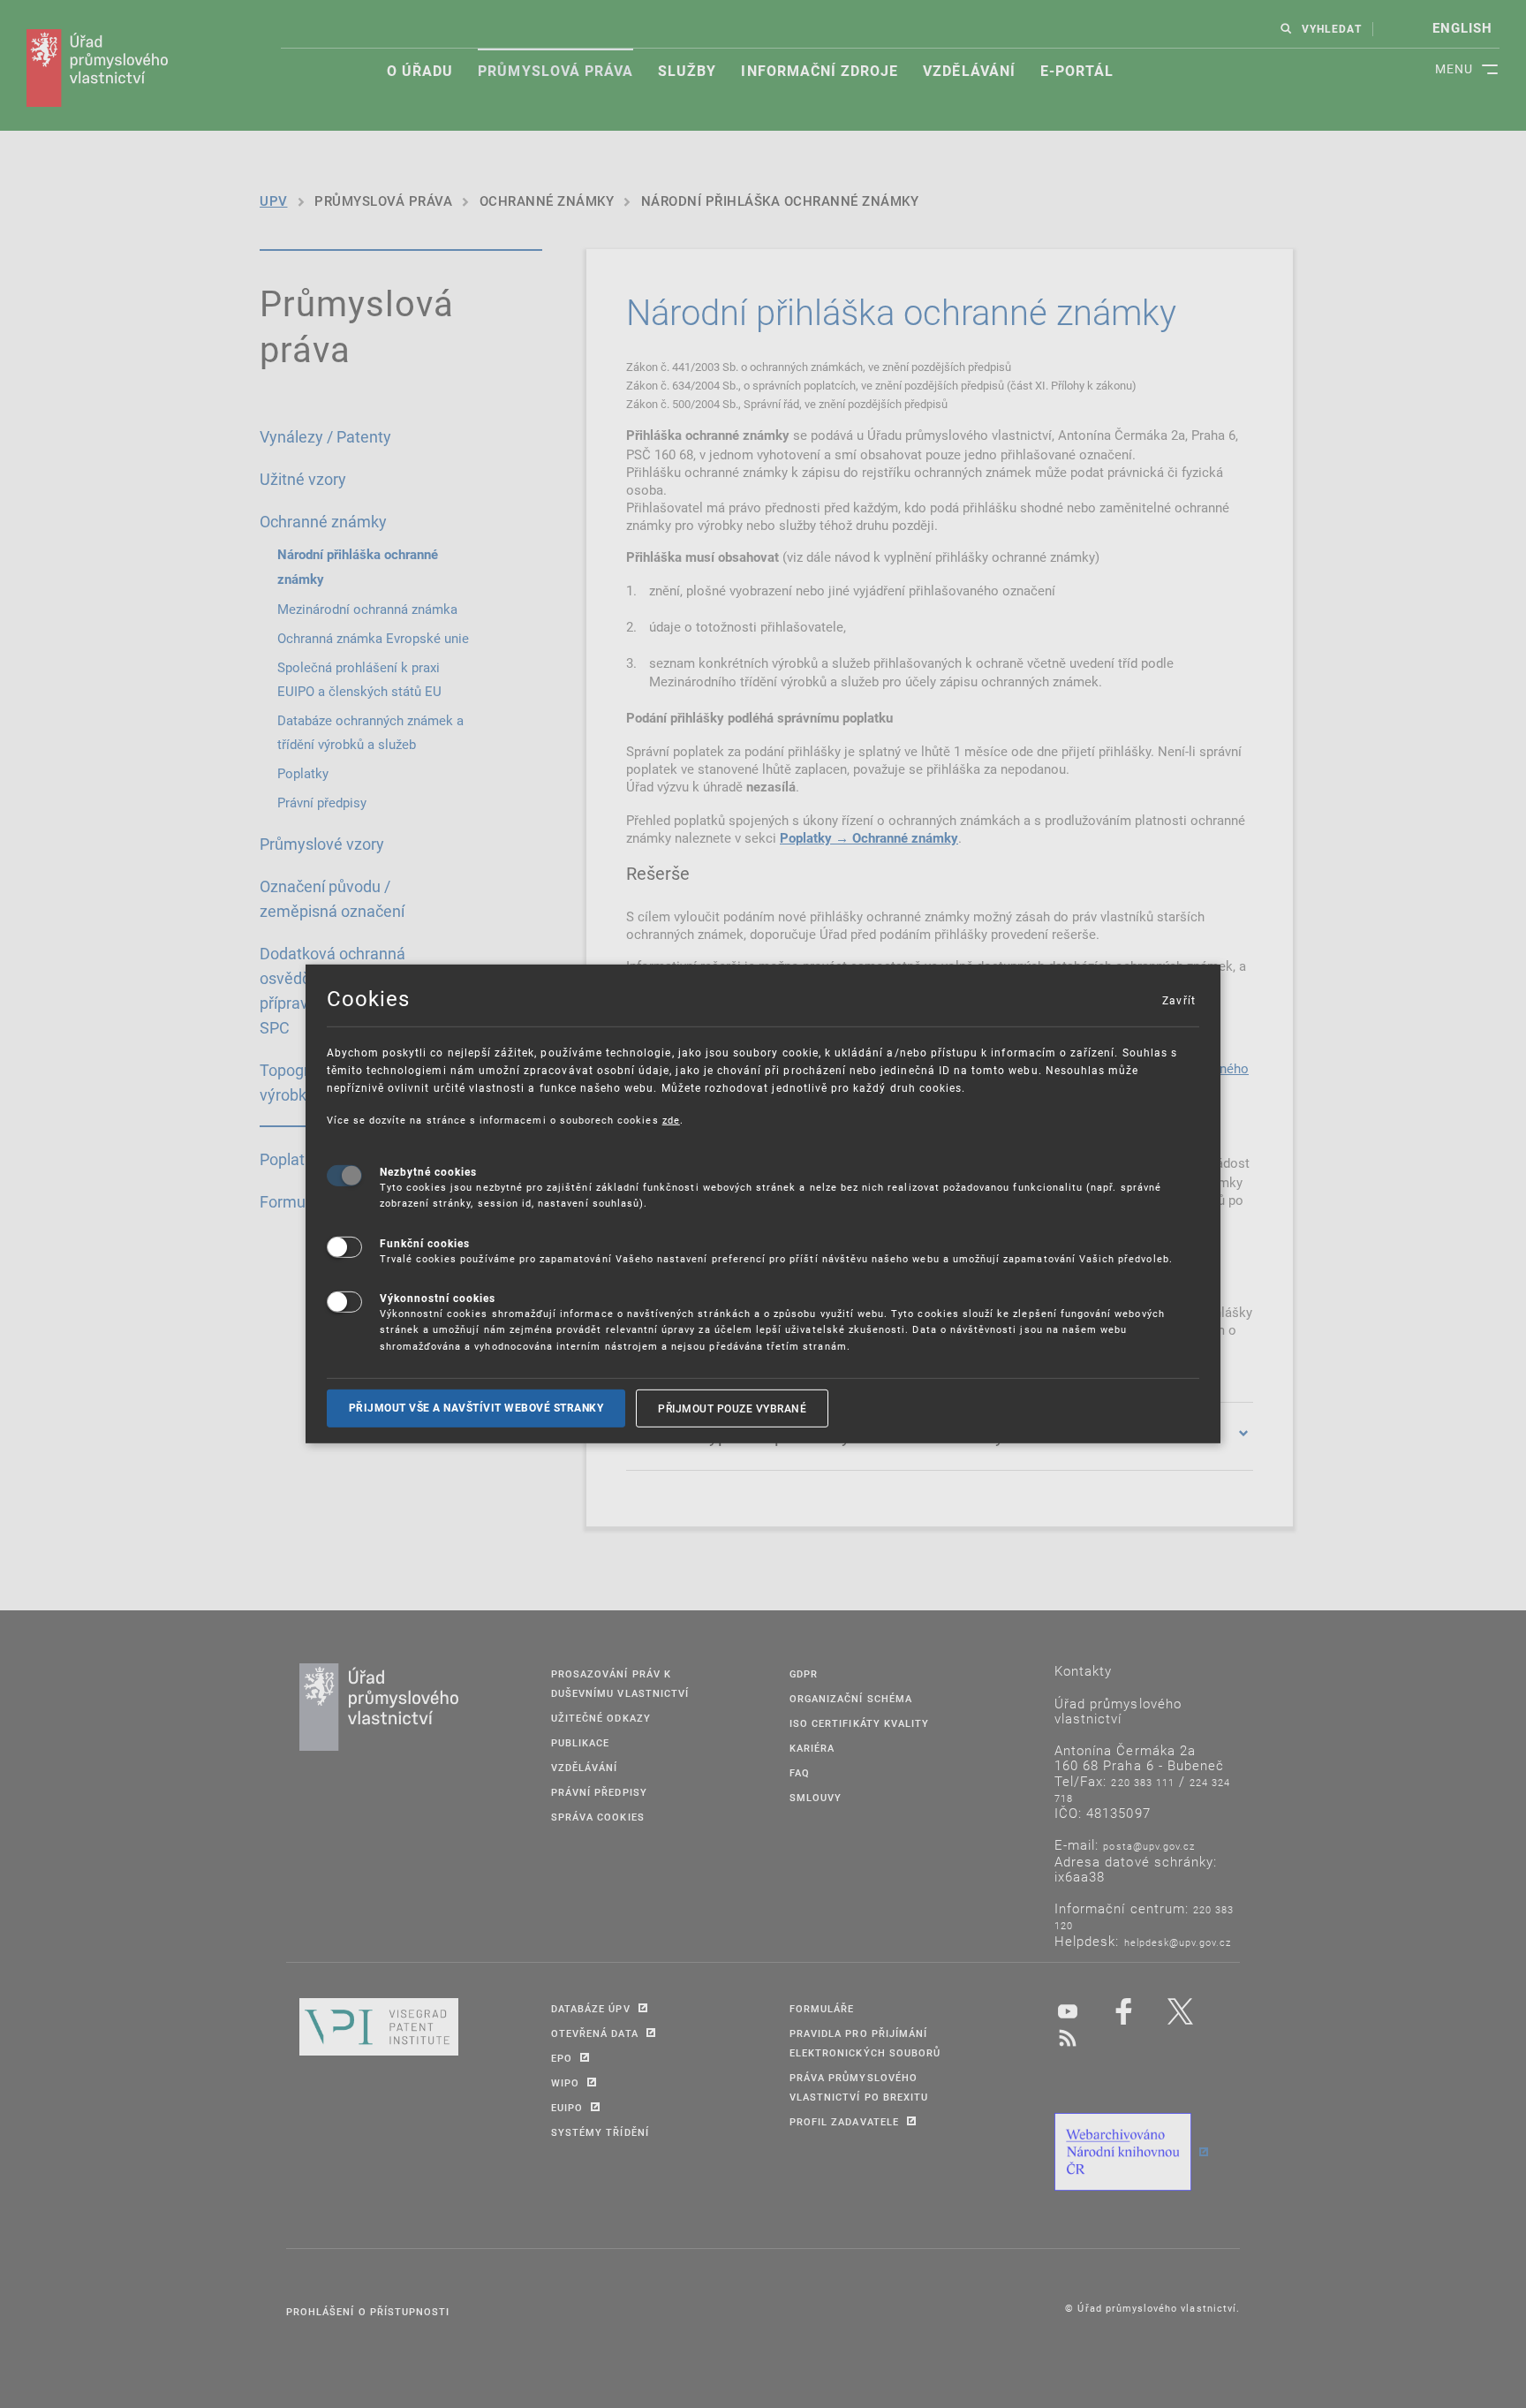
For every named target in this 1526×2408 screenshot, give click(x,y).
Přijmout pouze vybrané (732, 1408)
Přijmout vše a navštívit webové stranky (476, 1408)
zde (671, 1120)
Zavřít (1178, 1000)
